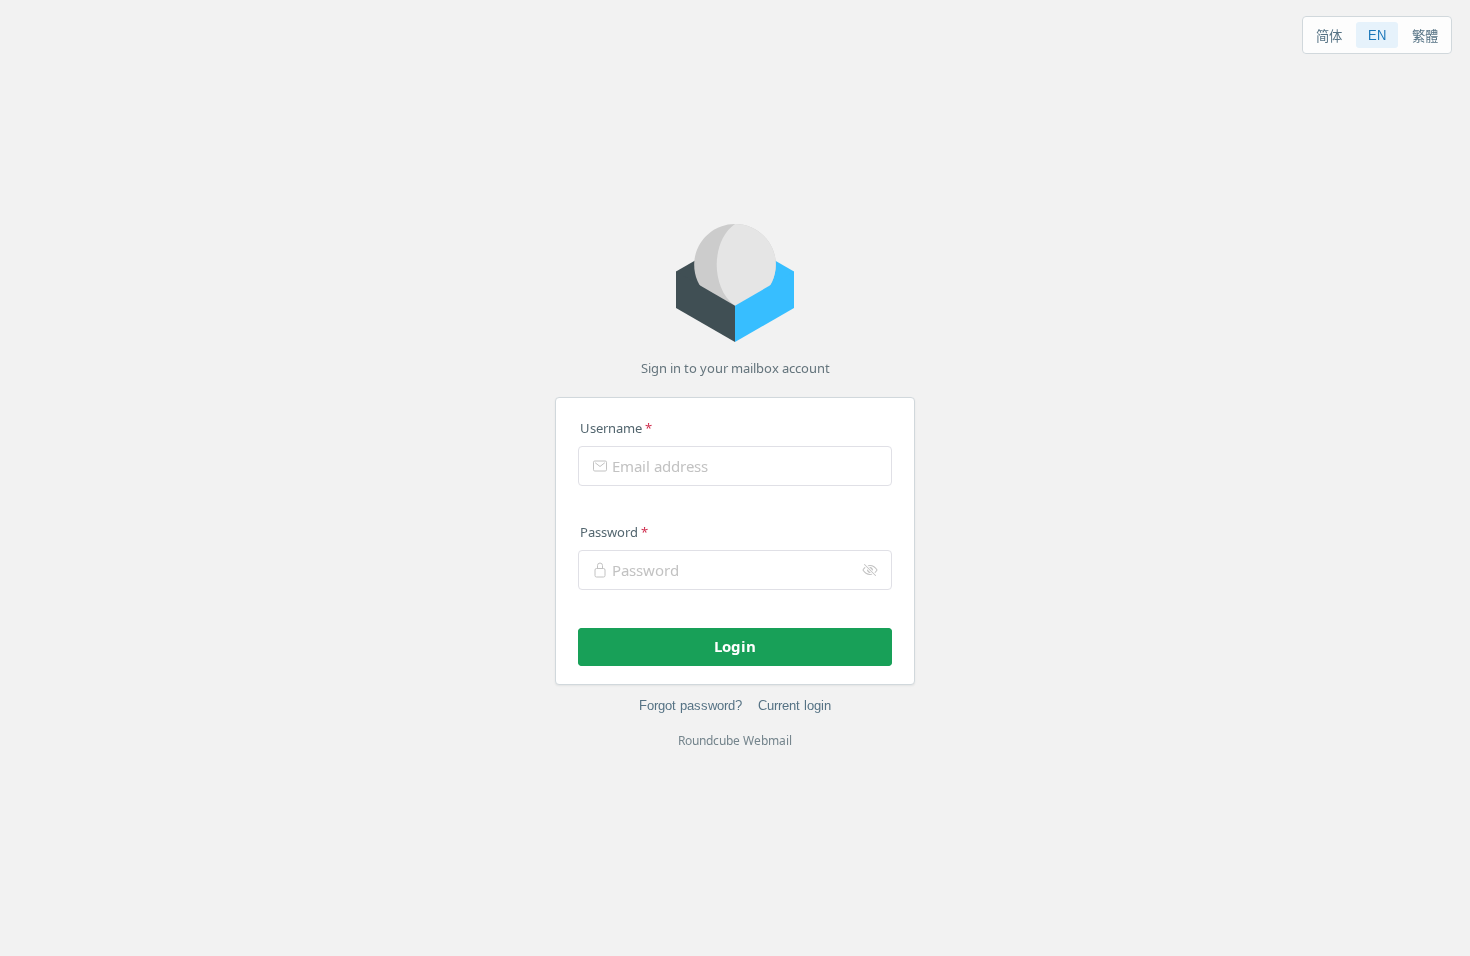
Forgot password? (690, 705)
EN (1377, 35)
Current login (794, 705)
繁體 (1425, 36)
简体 (1329, 36)
